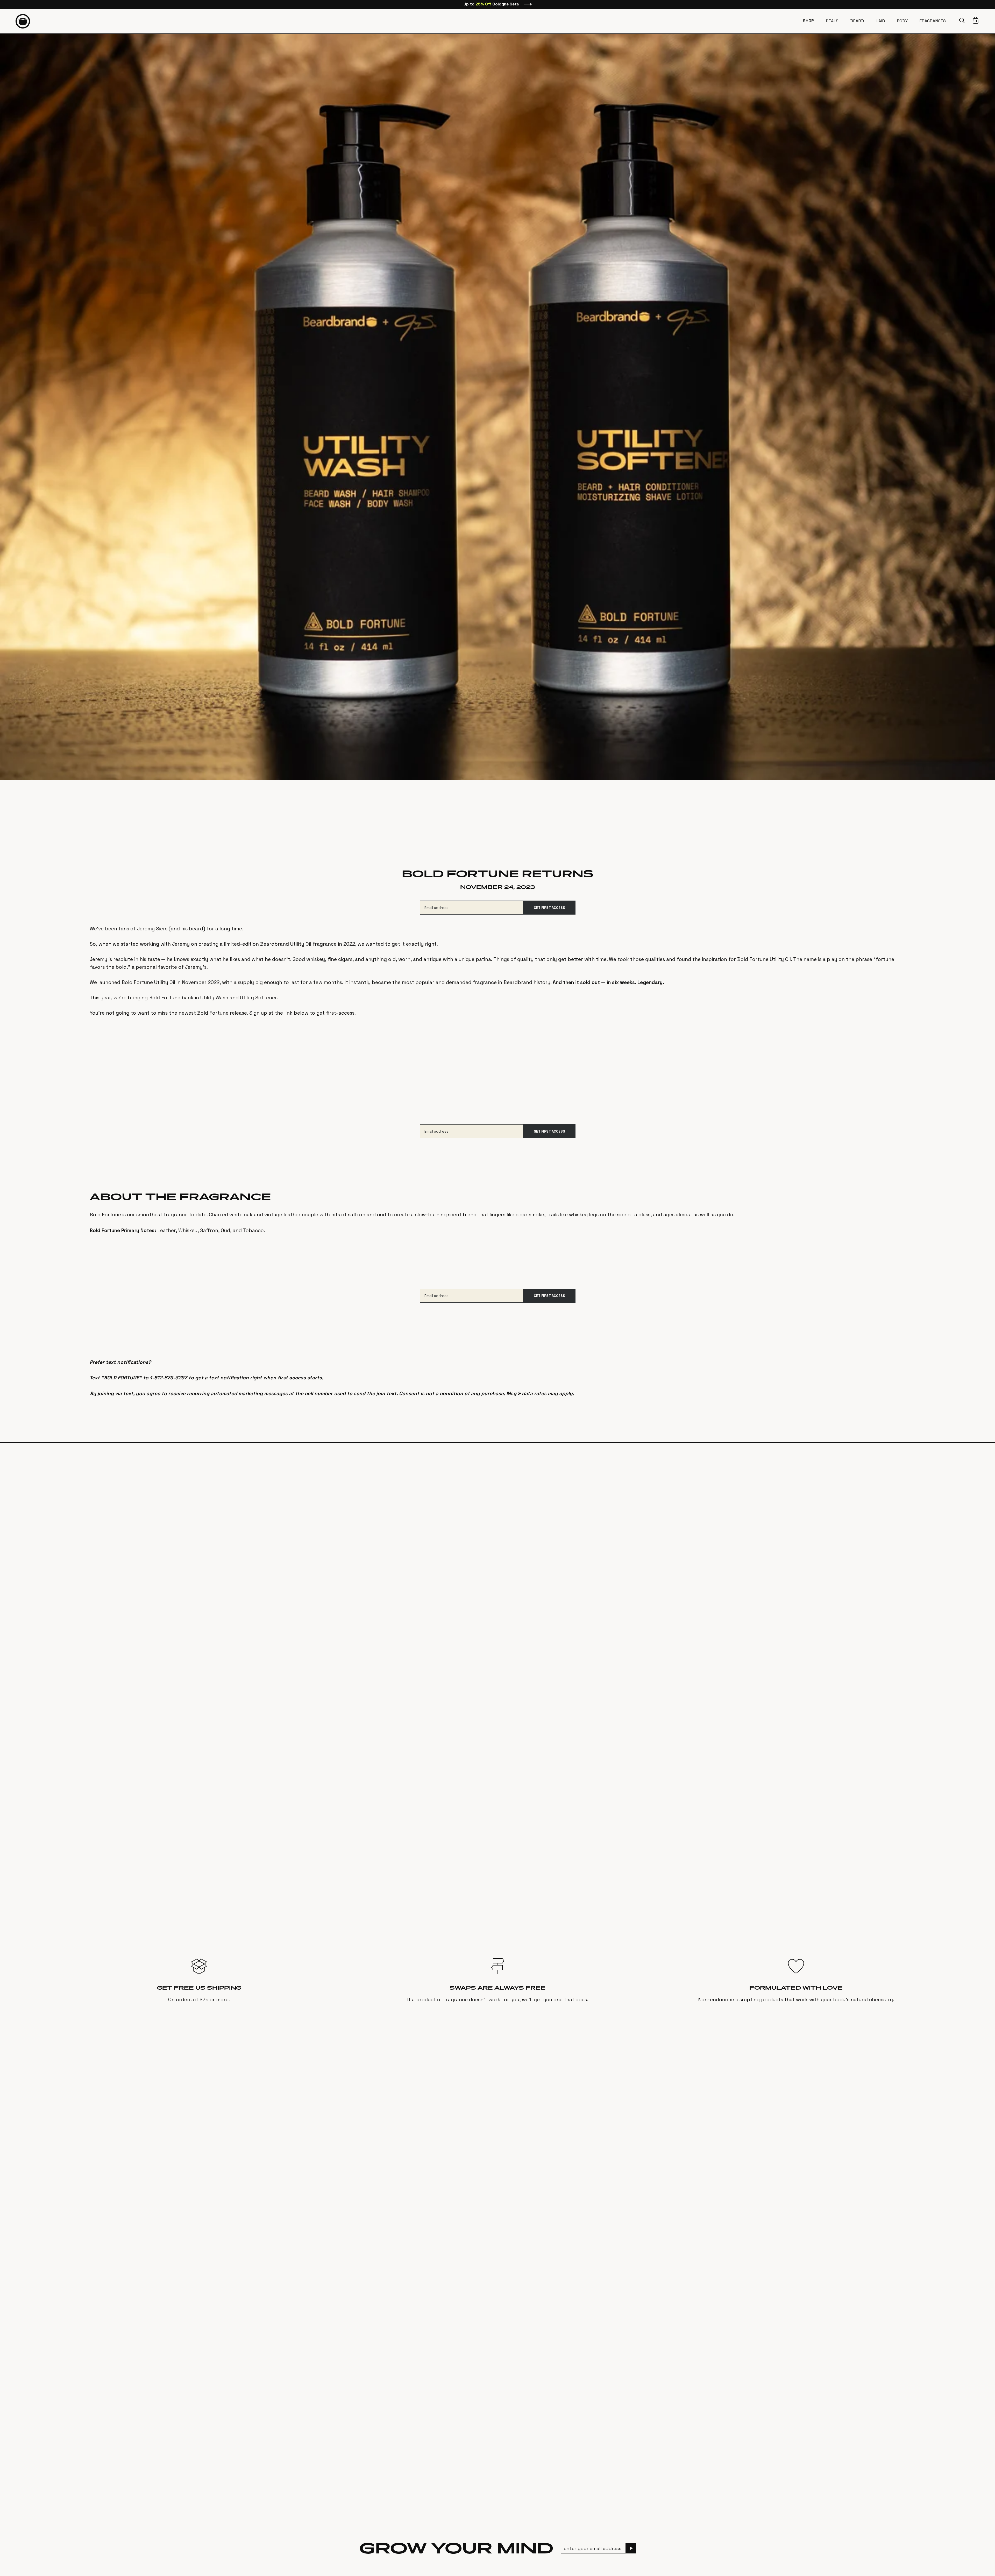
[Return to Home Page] (23, 21)
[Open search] (963, 20)
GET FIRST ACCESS (549, 908)
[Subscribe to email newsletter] (631, 2548)
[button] (963, 20)
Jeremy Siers (152, 929)
